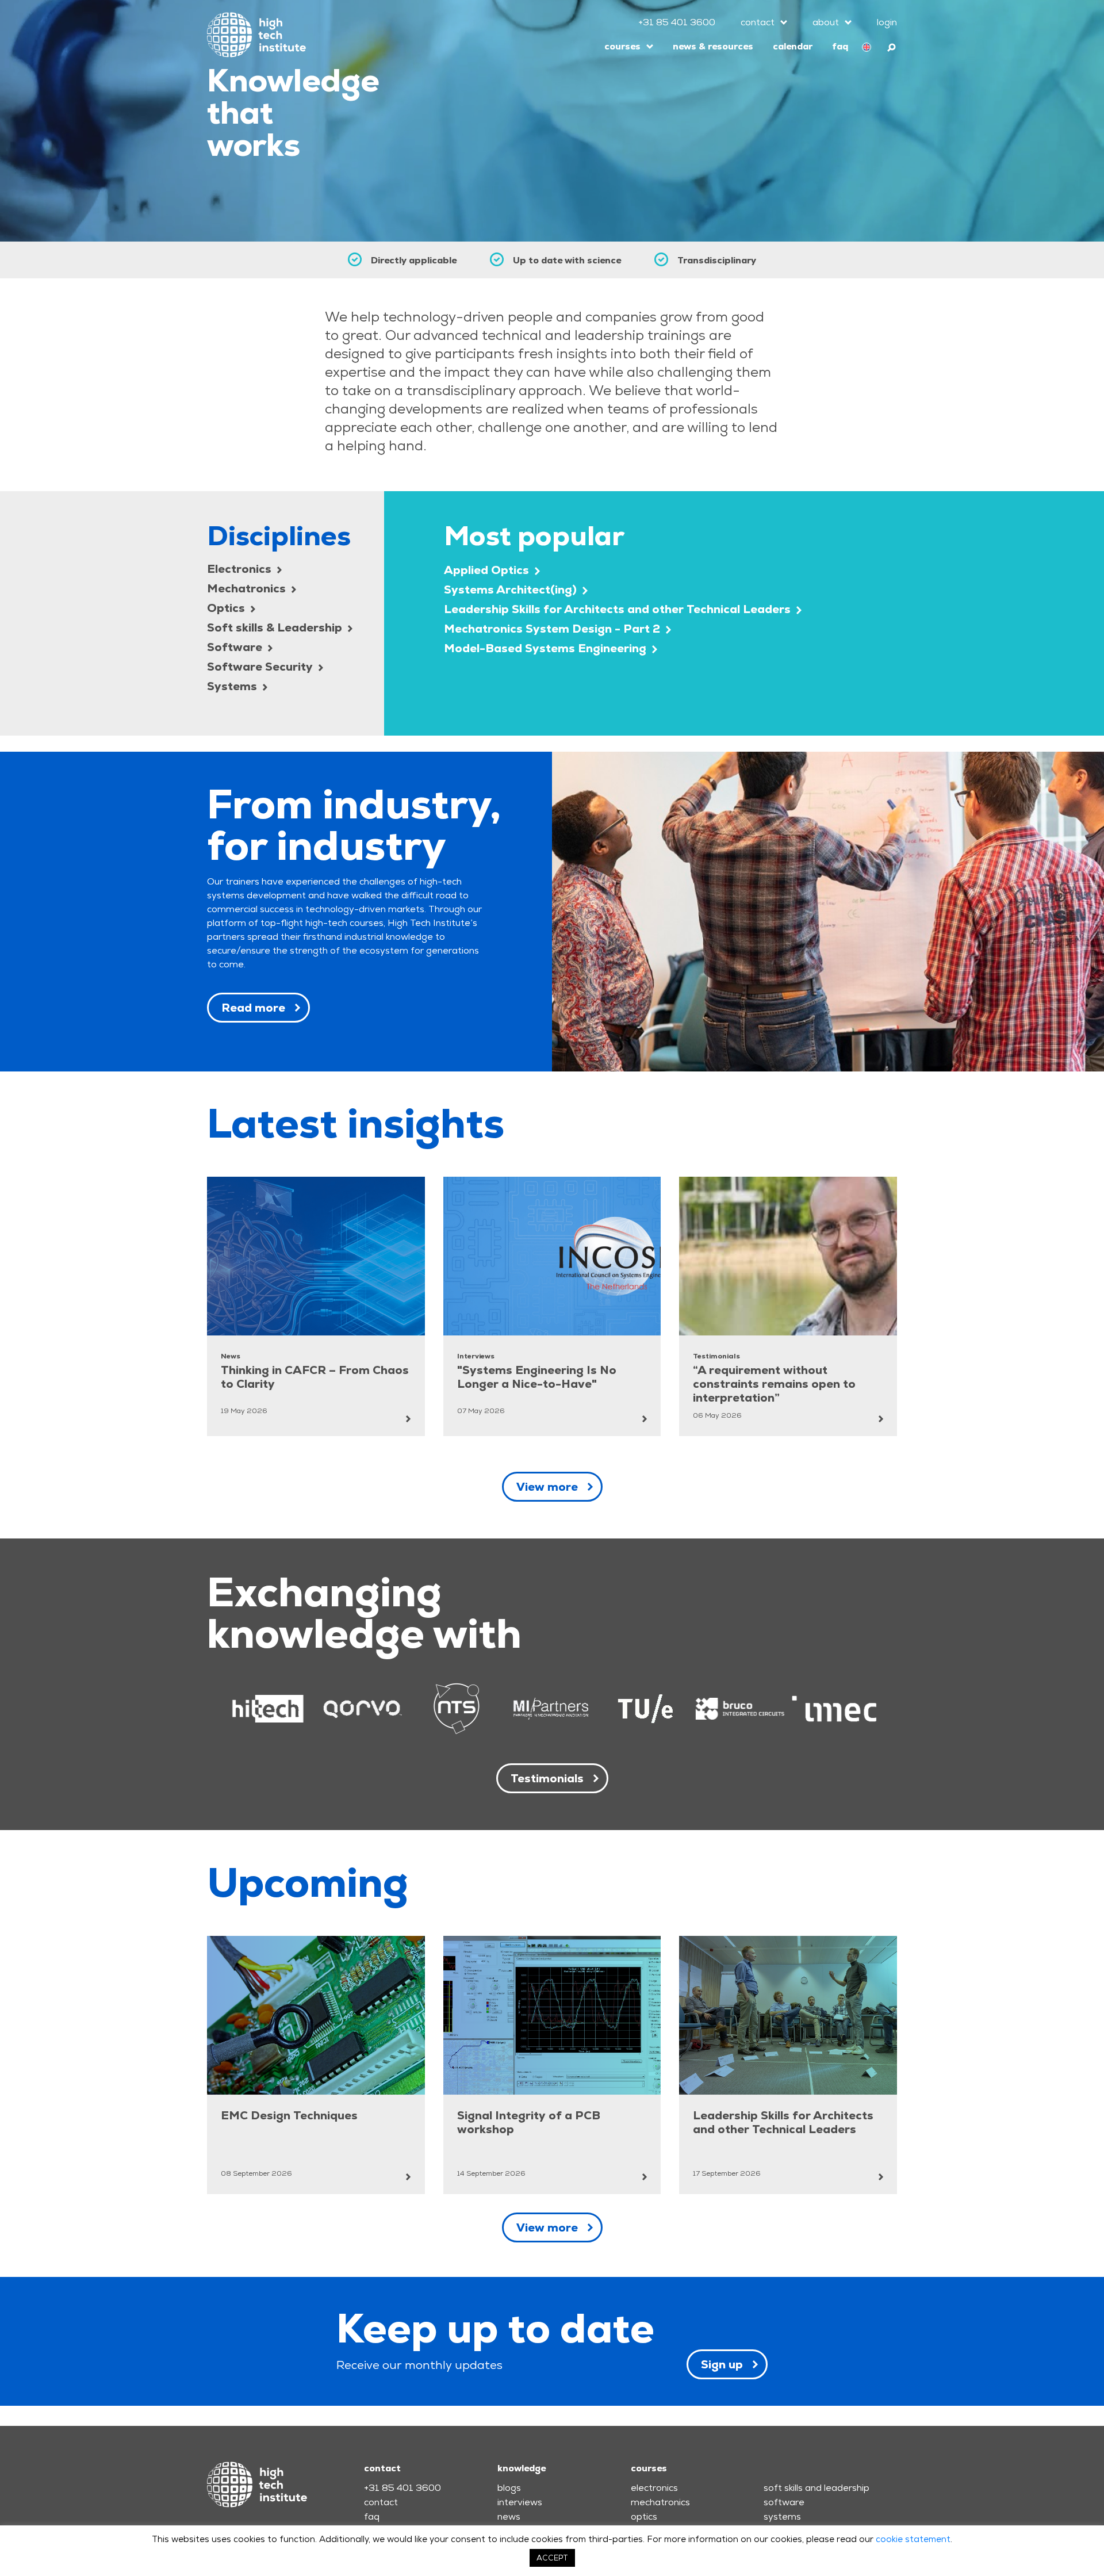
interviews (520, 2502)
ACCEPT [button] (552, 2558)
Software (236, 647)
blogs (509, 2488)
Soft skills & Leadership (276, 627)
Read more (253, 1008)
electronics (654, 2488)
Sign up (722, 2364)
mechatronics (660, 2502)
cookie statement (913, 2539)
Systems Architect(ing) (512, 590)
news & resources (713, 46)
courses (622, 46)
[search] (892, 46)
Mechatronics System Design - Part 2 (553, 629)
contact (758, 22)
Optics (227, 608)
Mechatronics (248, 588)
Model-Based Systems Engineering (547, 648)
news (509, 2516)
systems (782, 2516)
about (826, 22)
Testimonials (547, 1778)
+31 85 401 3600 (677, 22)
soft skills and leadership (816, 2488)
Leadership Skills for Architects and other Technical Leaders (619, 609)
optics (644, 2516)
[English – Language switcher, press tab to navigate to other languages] (867, 47)
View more (547, 1487)
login (887, 22)
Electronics (241, 569)
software (784, 2502)
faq (840, 46)
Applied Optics (488, 570)
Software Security (261, 667)
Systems (233, 686)
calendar (793, 46)
